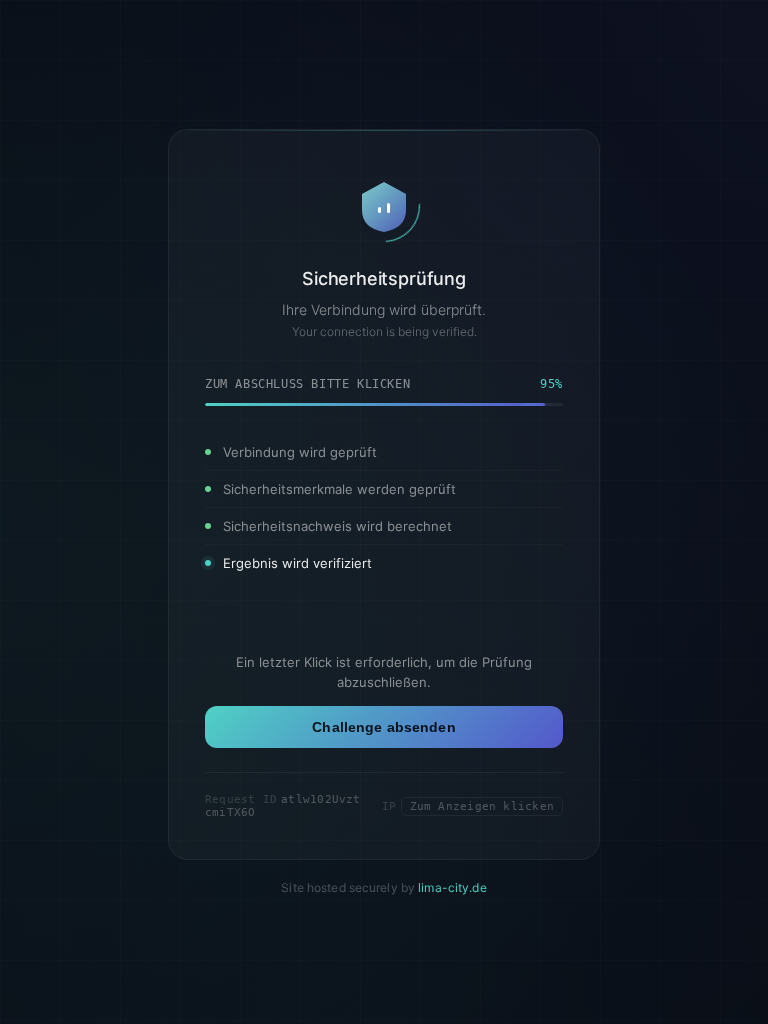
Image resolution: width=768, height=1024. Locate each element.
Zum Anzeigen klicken (482, 806)
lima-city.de (452, 887)
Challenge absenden (384, 727)
